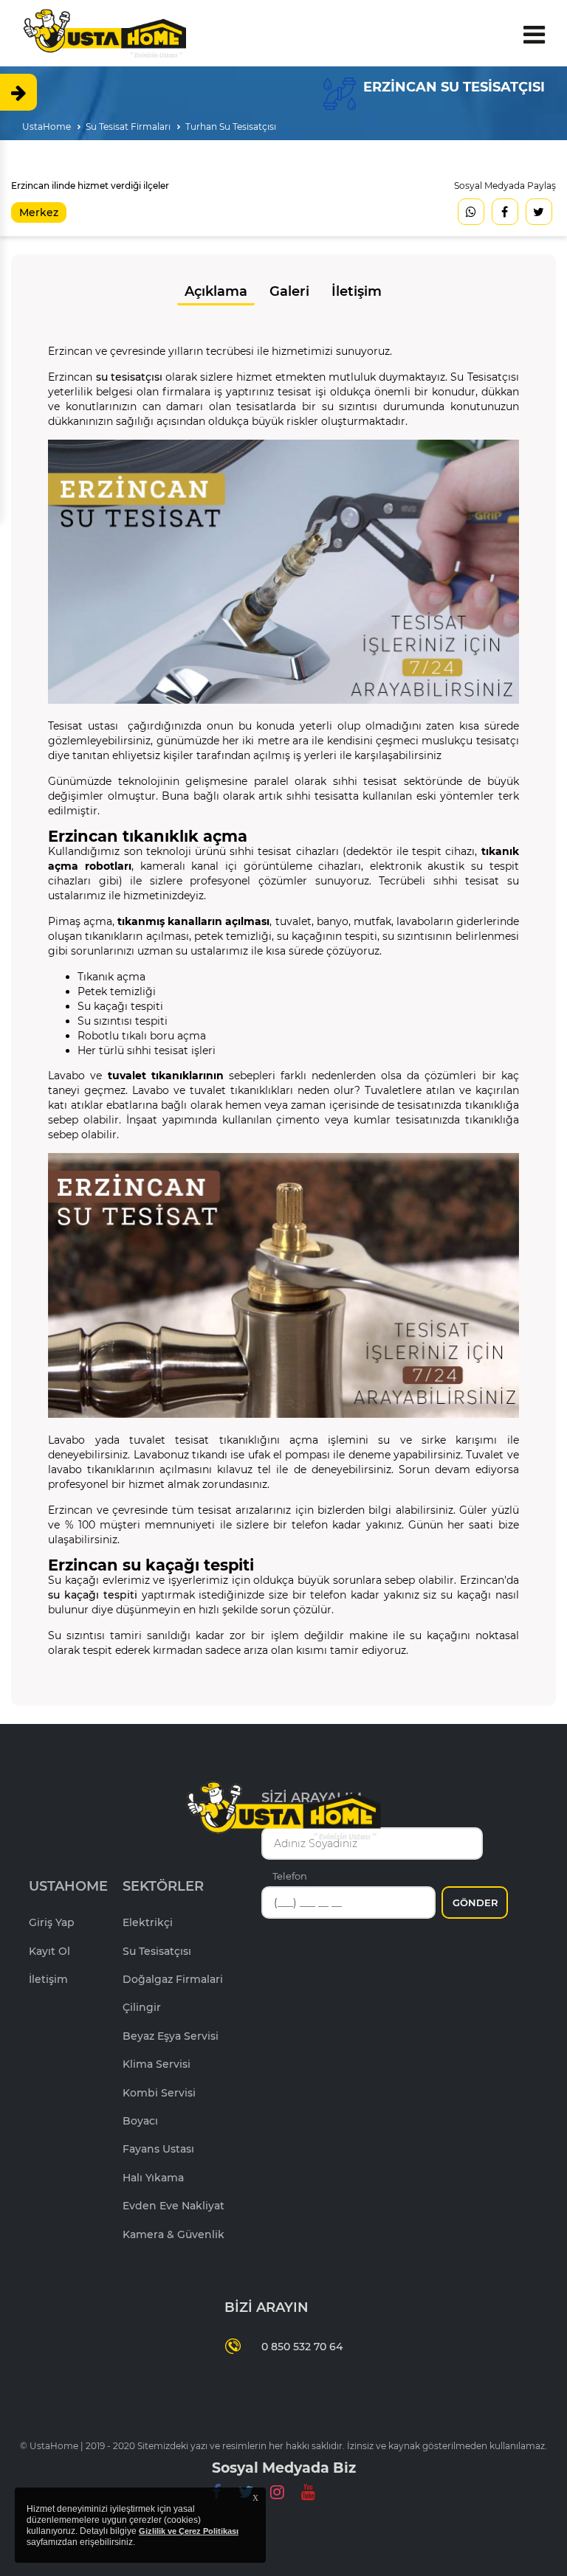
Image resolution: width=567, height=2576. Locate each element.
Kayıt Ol (49, 1951)
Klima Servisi (157, 2064)
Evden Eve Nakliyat (173, 2206)
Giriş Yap (52, 1922)
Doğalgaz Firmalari (173, 1979)
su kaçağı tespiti (92, 1595)
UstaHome (47, 127)
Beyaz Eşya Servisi (171, 2036)
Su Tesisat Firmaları (128, 127)
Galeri (289, 291)
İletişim (357, 291)
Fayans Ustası (158, 2149)
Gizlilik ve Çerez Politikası (189, 2531)
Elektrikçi (148, 1922)
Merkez (39, 212)
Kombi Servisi (159, 2093)
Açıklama (216, 291)
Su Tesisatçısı (157, 1951)
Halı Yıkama (153, 2178)
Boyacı (140, 2121)
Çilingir (142, 2007)
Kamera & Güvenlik (173, 2234)
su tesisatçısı (129, 377)
